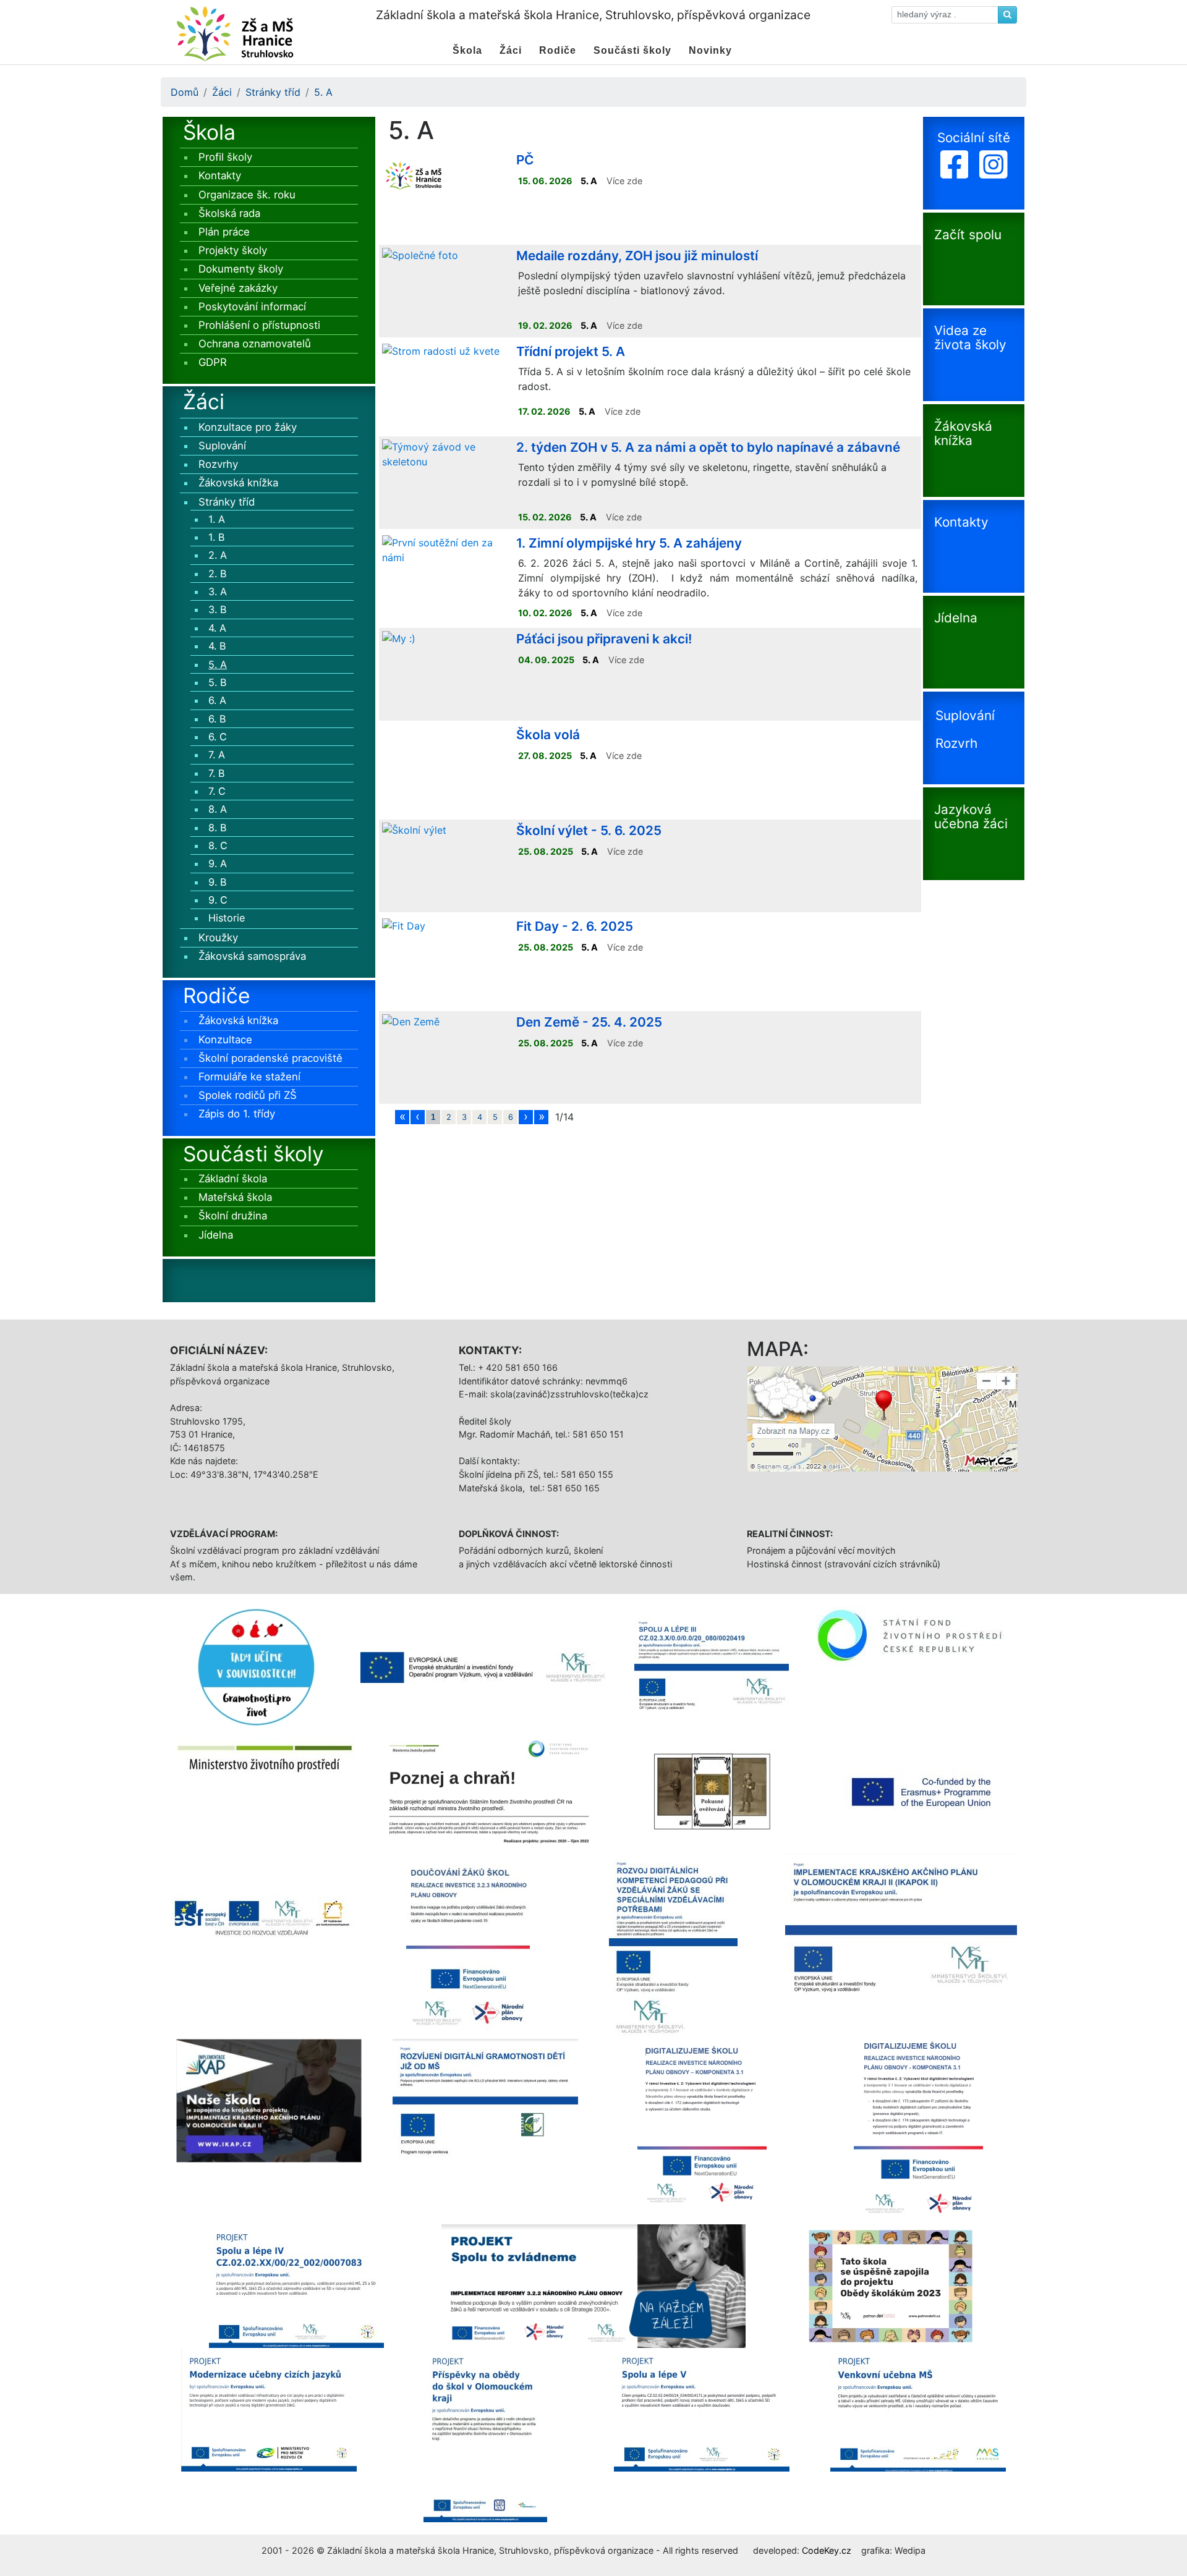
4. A (217, 628)
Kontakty (220, 176)
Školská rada (229, 213)
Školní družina (233, 1216)
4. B (217, 646)
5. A (323, 92)
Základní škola (233, 1179)
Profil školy (225, 157)
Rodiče (217, 995)
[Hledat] (1007, 15)
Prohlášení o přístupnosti (259, 325)
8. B (218, 828)
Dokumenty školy (241, 269)
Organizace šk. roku (247, 195)
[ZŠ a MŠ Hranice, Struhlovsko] (235, 31)
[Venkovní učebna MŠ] (918, 2409)
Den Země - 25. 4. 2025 (589, 1022)
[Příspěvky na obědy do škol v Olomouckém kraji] (485, 2434)
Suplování (222, 446)
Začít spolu (968, 235)
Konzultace (225, 1040)
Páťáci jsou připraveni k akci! (604, 639)
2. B (218, 574)
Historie (227, 918)
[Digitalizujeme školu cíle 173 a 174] (918, 2130)
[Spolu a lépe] (712, 1667)
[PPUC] (256, 1666)
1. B (217, 537)
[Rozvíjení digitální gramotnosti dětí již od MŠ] (485, 2103)
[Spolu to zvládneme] (593, 2285)
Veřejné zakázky (238, 288)
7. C (217, 791)
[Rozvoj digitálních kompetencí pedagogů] (673, 1945)
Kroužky (218, 938)
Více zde (624, 181)
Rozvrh (956, 744)
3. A (218, 591)
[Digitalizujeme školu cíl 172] (702, 2130)
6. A (217, 700)
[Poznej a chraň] (489, 1790)
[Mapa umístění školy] (883, 1418)
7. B (217, 773)
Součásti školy (253, 1154)
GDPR (213, 362)
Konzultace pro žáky (248, 427)
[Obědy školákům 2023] (891, 2285)
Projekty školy (233, 250)
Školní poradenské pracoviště (270, 1058)
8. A (218, 809)
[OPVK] (263, 1914)
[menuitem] (467, 51)
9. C (218, 900)
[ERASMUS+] (922, 1790)
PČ (525, 160)
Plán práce (224, 232)
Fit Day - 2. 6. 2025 (575, 926)
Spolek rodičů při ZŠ (248, 1095)
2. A (218, 555)
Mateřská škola (235, 1197)
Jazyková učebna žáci (971, 816)
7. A (217, 755)
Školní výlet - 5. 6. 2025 (589, 830)
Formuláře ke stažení (249, 1077)
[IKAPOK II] (901, 1930)
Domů (185, 92)
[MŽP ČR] (265, 1759)
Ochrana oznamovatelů (255, 344)
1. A (217, 519)
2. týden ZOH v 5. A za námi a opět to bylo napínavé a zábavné (708, 447)
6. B (217, 719)
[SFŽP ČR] (917, 1635)
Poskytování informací (252, 307)
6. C (218, 737)
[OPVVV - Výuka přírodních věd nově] (484, 1667)
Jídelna (216, 1235)
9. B (218, 882)
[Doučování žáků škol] (468, 1945)
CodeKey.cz (827, 2550)
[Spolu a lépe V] (702, 2409)
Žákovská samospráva (252, 956)
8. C (218, 845)
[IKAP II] (269, 2099)
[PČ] (413, 174)
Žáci (222, 92)
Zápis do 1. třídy (237, 1114)
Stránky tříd (273, 92)
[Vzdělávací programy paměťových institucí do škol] (713, 1790)
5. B (218, 682)
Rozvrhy (218, 464)
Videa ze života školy (970, 337)
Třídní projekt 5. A (571, 351)
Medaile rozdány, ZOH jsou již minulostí (637, 256)
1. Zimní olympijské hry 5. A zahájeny (629, 543)
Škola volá (548, 735)
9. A (218, 863)
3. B (218, 609)
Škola (209, 132)
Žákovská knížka (238, 483)
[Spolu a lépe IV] (296, 2285)
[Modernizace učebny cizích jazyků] (269, 2409)
